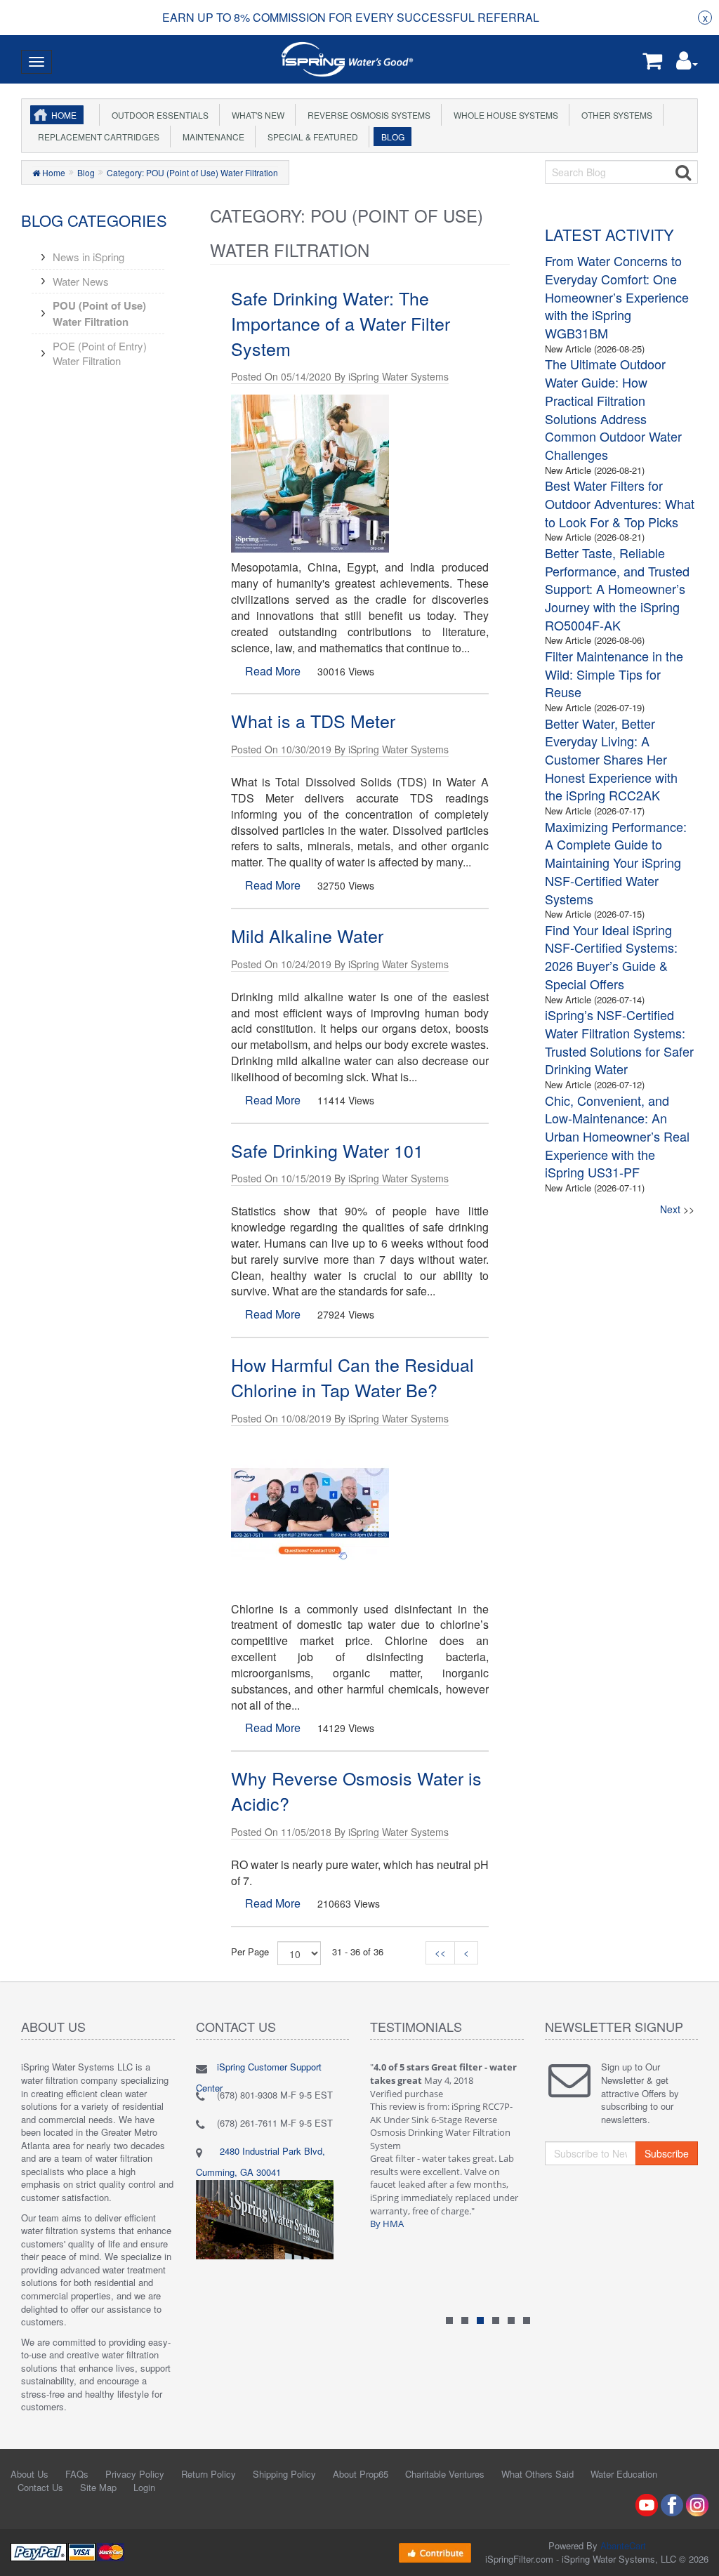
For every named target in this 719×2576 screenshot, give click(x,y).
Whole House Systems (504, 115)
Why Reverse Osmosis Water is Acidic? (356, 1790)
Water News (81, 281)
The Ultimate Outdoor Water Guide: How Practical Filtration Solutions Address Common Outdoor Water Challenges (613, 409)
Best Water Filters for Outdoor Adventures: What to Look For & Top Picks (620, 503)
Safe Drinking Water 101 (327, 1150)
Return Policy (209, 2474)
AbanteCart (623, 2545)
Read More (273, 671)
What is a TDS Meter (313, 720)
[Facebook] (672, 2504)
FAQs (77, 2474)
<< (440, 1952)
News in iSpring (88, 257)
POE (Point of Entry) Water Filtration (100, 353)
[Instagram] (697, 2504)
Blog (391, 137)
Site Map (98, 2487)
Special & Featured (311, 137)
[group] (351, 18)
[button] (687, 64)
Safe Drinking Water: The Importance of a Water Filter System (341, 323)
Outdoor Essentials (158, 115)
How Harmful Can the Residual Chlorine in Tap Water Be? (352, 1377)
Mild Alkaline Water (307, 935)
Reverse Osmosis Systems (367, 115)
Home (64, 115)
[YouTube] (647, 2504)
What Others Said (537, 2474)
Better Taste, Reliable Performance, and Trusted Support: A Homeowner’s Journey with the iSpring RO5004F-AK (617, 589)
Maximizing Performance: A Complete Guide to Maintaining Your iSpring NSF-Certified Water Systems (616, 863)
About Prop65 (361, 2474)
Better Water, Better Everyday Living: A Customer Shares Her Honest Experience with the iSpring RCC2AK (611, 759)
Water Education (624, 2474)
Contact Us (40, 2487)
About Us (29, 2474)
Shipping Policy (284, 2474)
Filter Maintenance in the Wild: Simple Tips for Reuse (614, 674)
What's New (256, 115)
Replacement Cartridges (97, 137)
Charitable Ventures (445, 2474)
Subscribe (667, 2153)
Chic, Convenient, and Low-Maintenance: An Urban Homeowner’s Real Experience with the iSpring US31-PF (617, 1136)
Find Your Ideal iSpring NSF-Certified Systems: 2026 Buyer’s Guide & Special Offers (611, 957)
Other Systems (615, 115)
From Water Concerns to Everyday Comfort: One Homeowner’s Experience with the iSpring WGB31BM (617, 297)
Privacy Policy (135, 2474)
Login (144, 2487)
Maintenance (211, 137)
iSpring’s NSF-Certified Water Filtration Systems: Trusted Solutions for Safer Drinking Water (619, 1042)
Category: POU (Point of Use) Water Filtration (192, 172)
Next (670, 1209)
